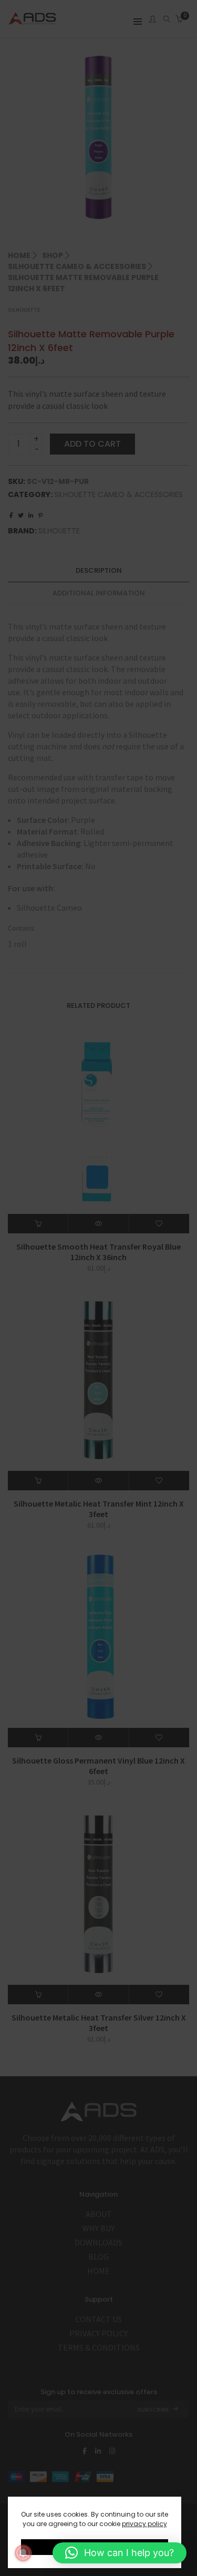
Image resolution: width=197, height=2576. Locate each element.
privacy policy (144, 2524)
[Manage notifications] (23, 2553)
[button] (120, 2553)
